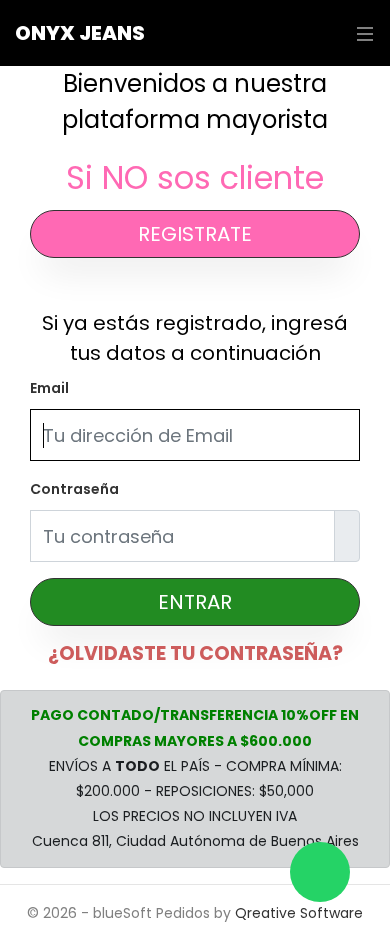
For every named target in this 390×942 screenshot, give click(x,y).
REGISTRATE (195, 234)
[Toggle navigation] (360, 33)
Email (49, 388)
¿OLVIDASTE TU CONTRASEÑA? (195, 653)
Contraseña (74, 489)
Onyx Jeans (80, 33)
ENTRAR (195, 602)
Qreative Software (299, 913)
